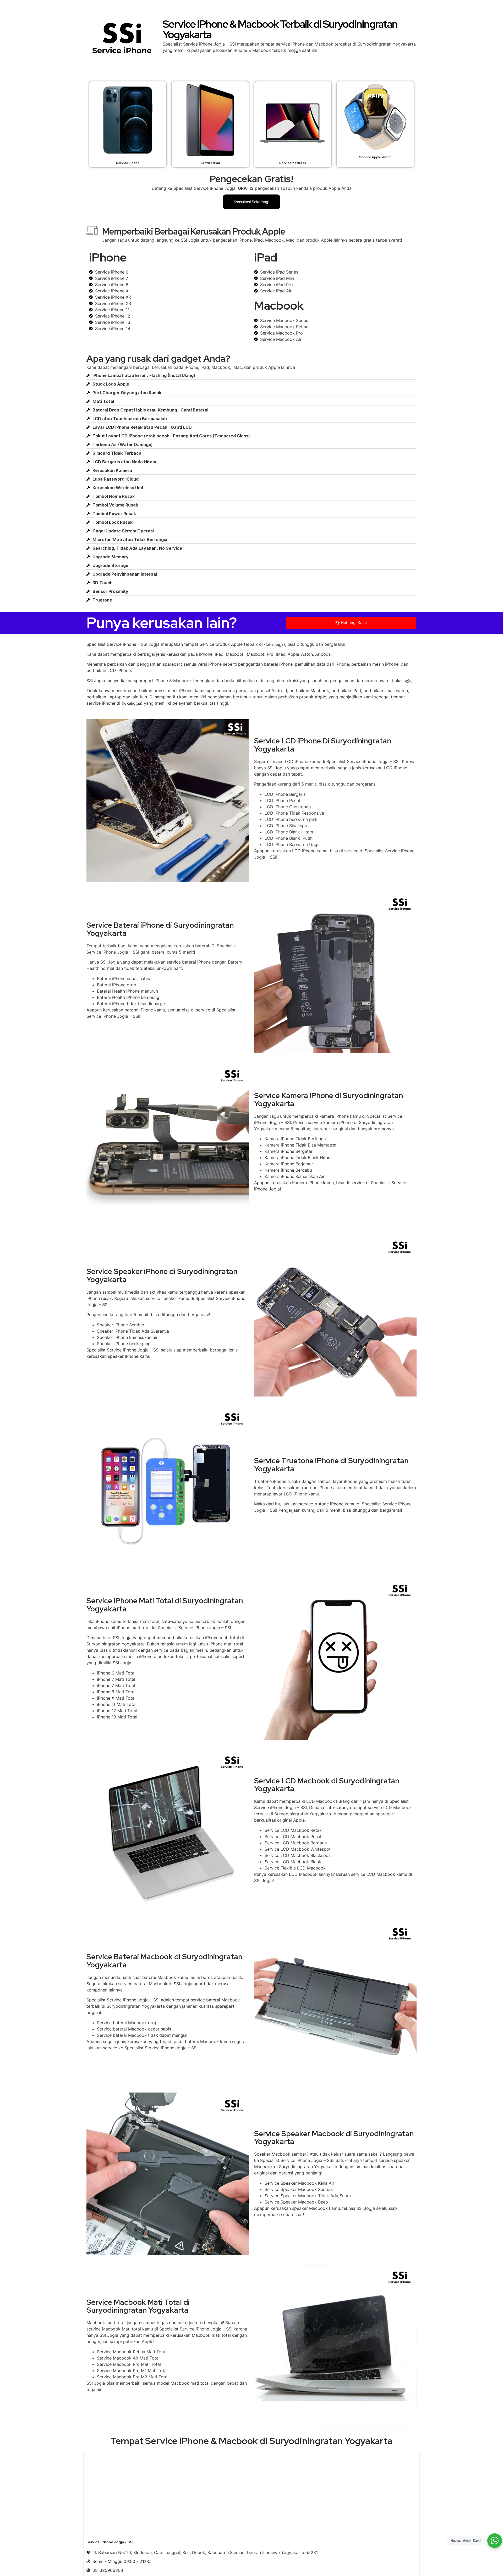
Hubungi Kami (354, 623)
